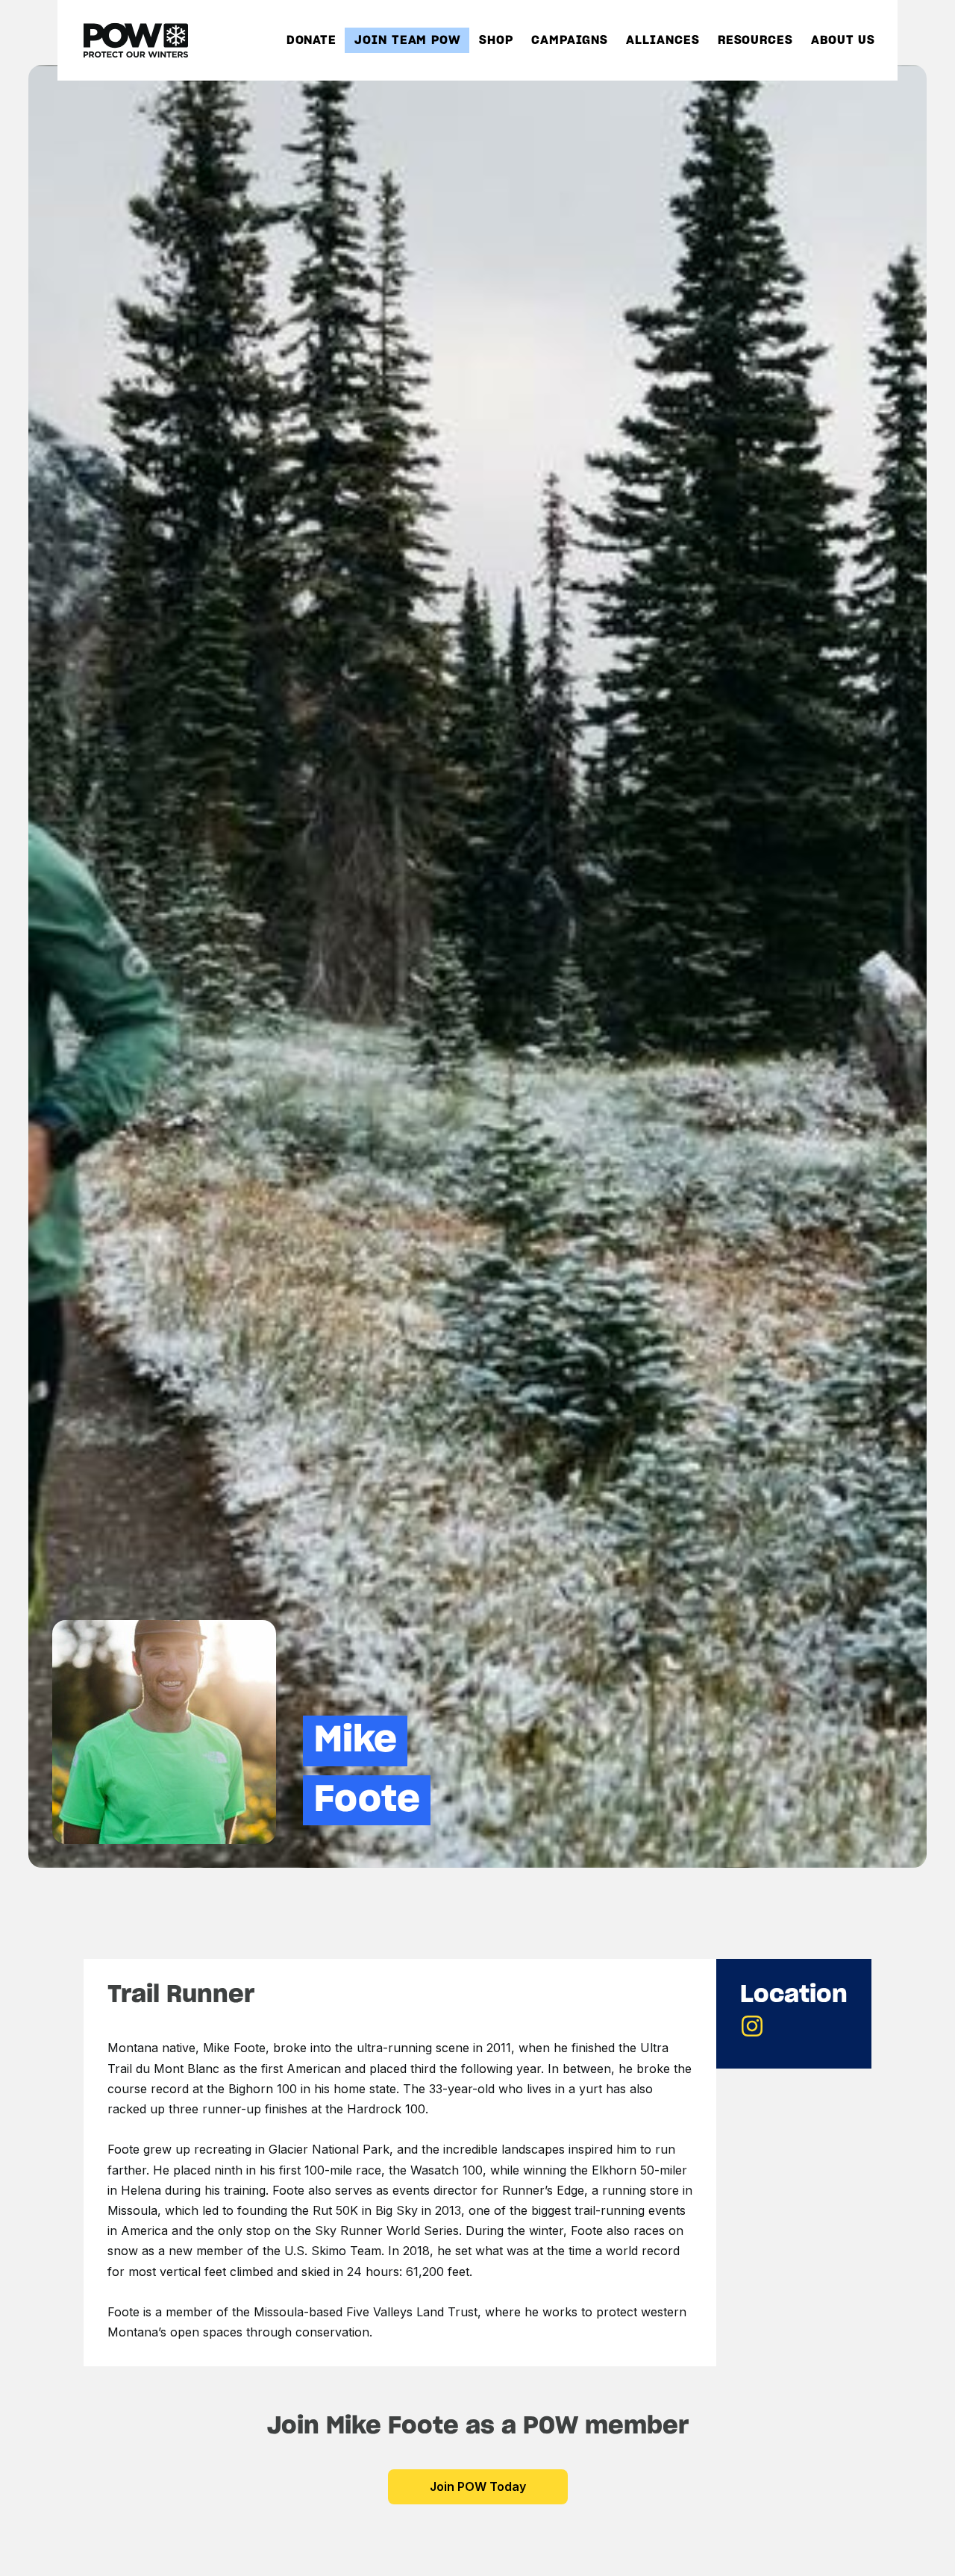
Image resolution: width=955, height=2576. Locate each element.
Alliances (663, 41)
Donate (311, 41)
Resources (755, 41)
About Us (843, 41)
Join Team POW (408, 41)
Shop (496, 41)
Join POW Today (478, 2486)
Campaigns (570, 41)
